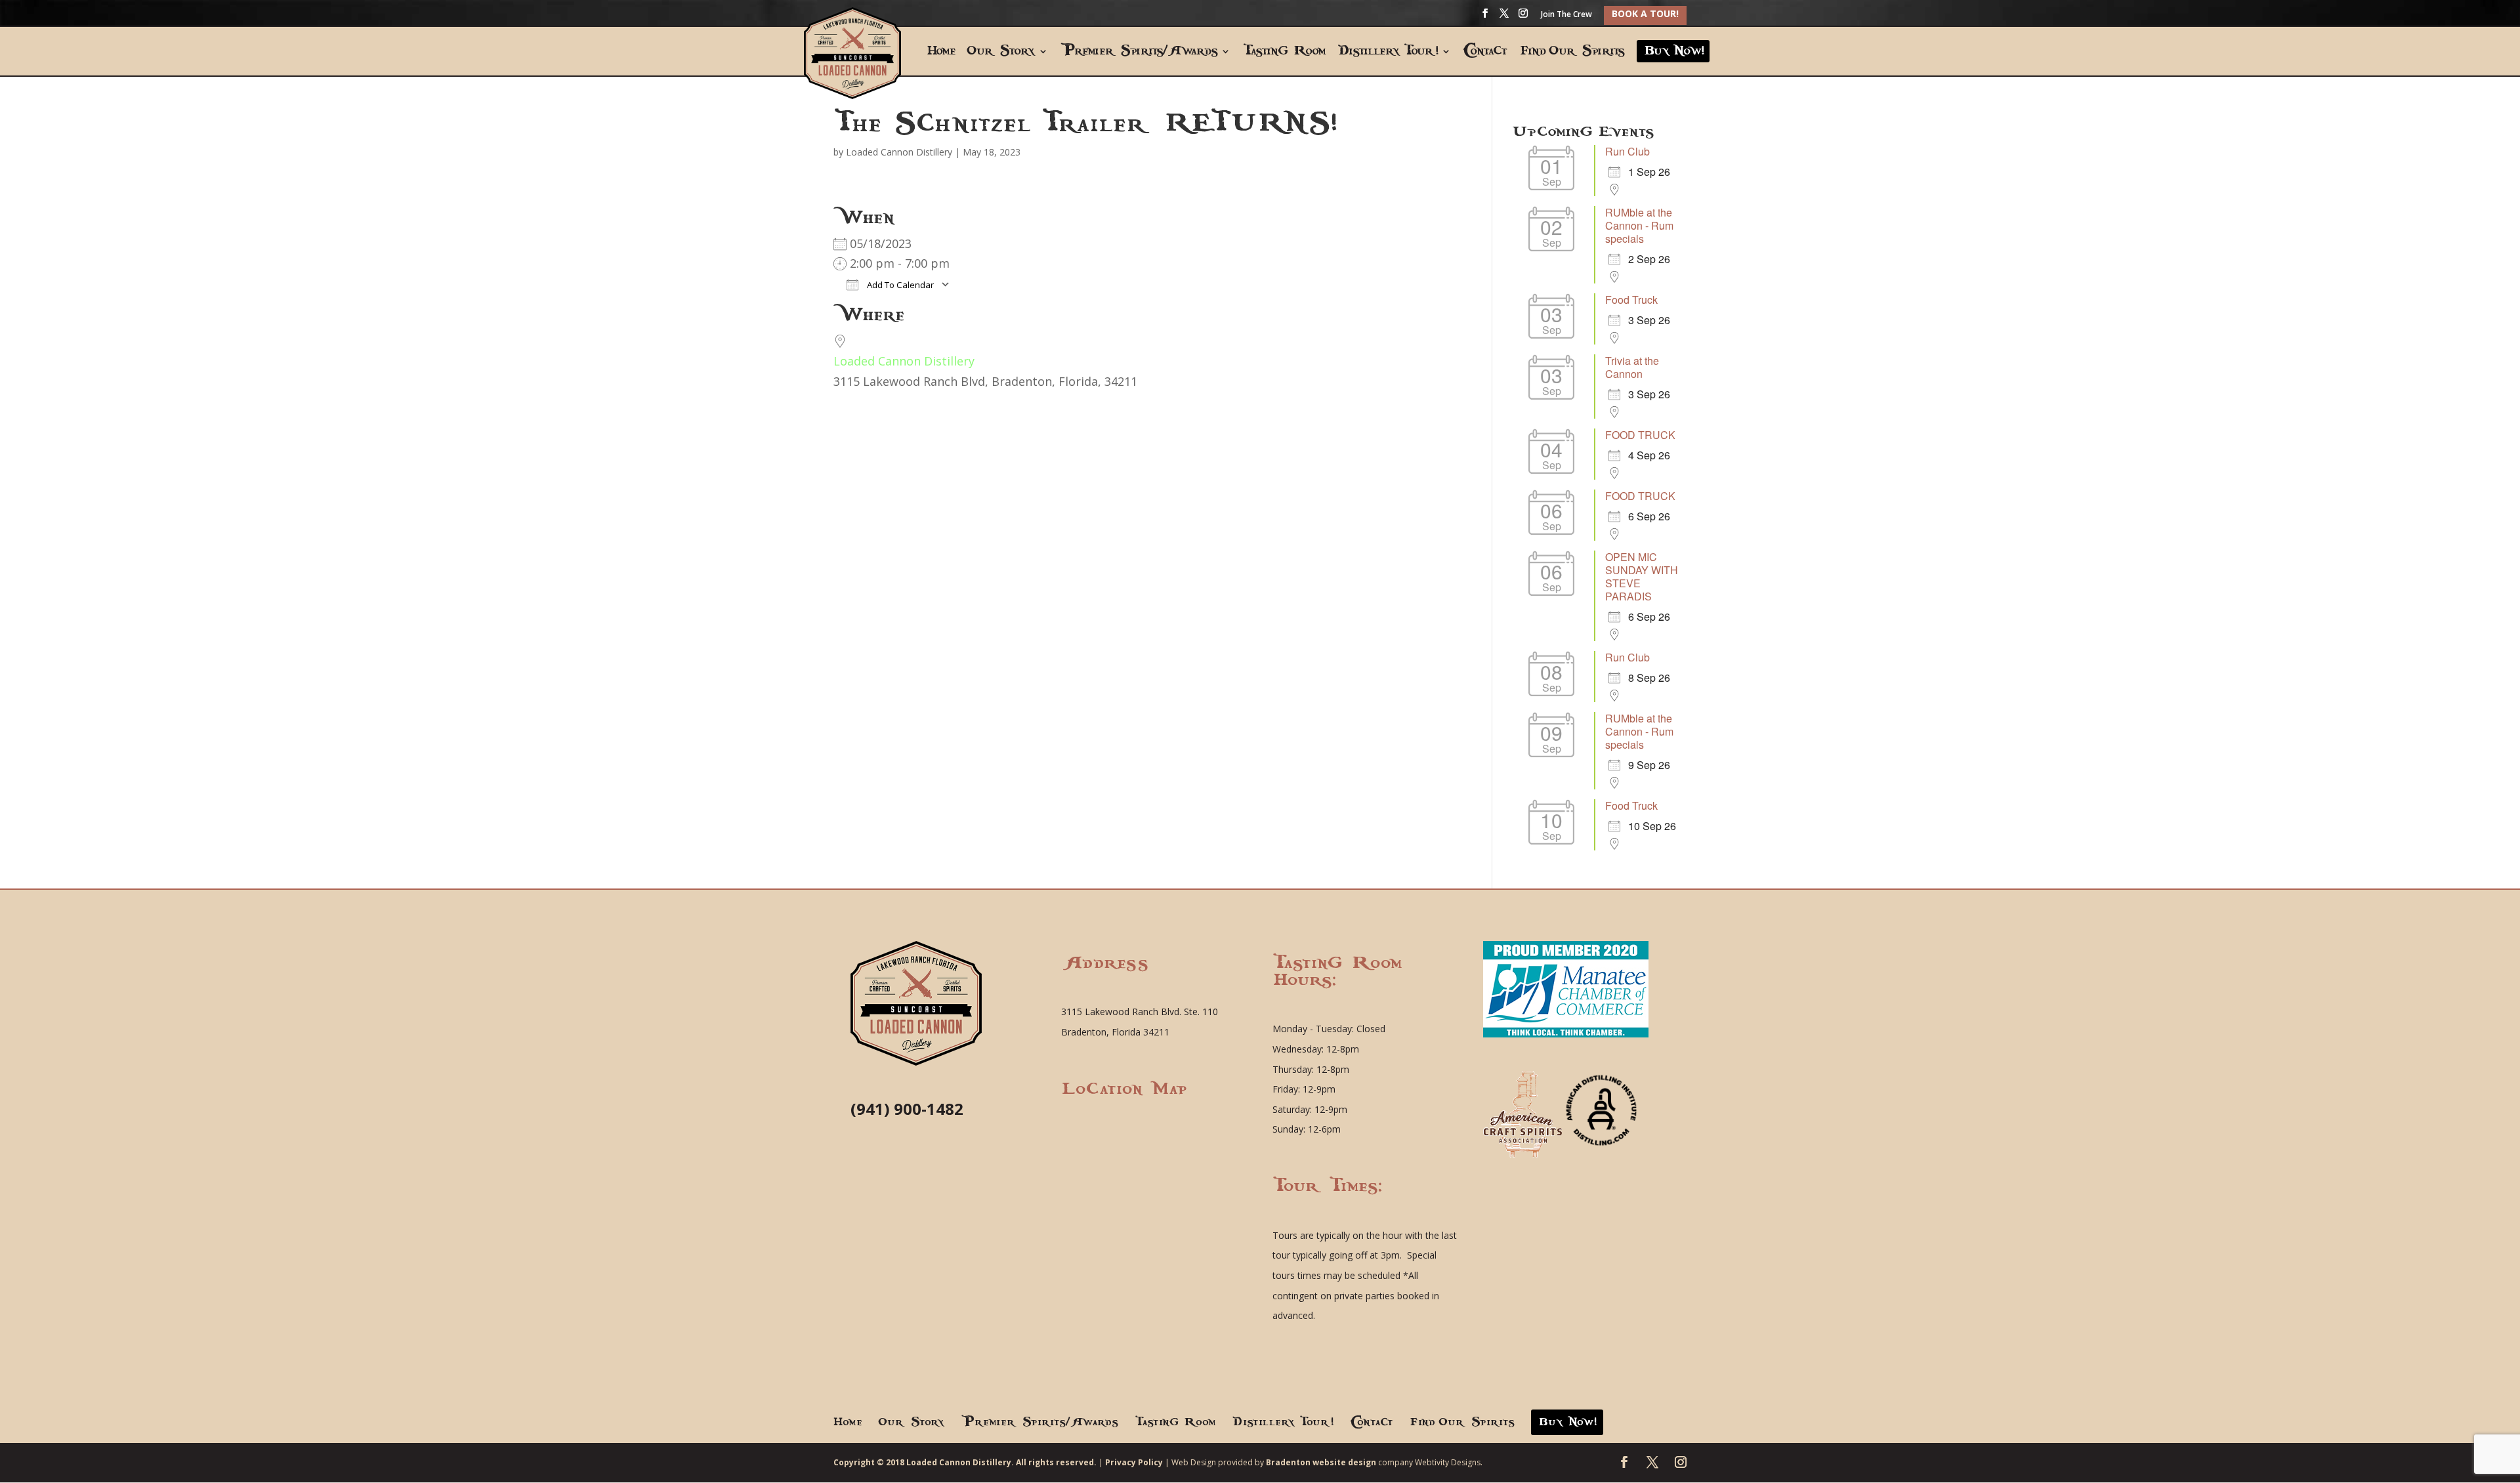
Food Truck (1631, 300)
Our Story (1001, 52)
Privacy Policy (1134, 1462)
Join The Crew (1566, 15)
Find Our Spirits (1571, 52)
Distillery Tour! (1388, 52)
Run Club (1627, 151)
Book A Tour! (1645, 13)
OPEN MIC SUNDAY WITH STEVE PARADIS (1642, 576)
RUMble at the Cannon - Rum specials (1639, 225)
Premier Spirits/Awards (1139, 52)
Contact (1485, 52)
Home (940, 52)
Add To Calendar (899, 285)
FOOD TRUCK (1640, 435)
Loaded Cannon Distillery (899, 152)
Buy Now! (1673, 51)
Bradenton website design (1321, 1462)
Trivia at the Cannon (1632, 367)
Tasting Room (1284, 52)
